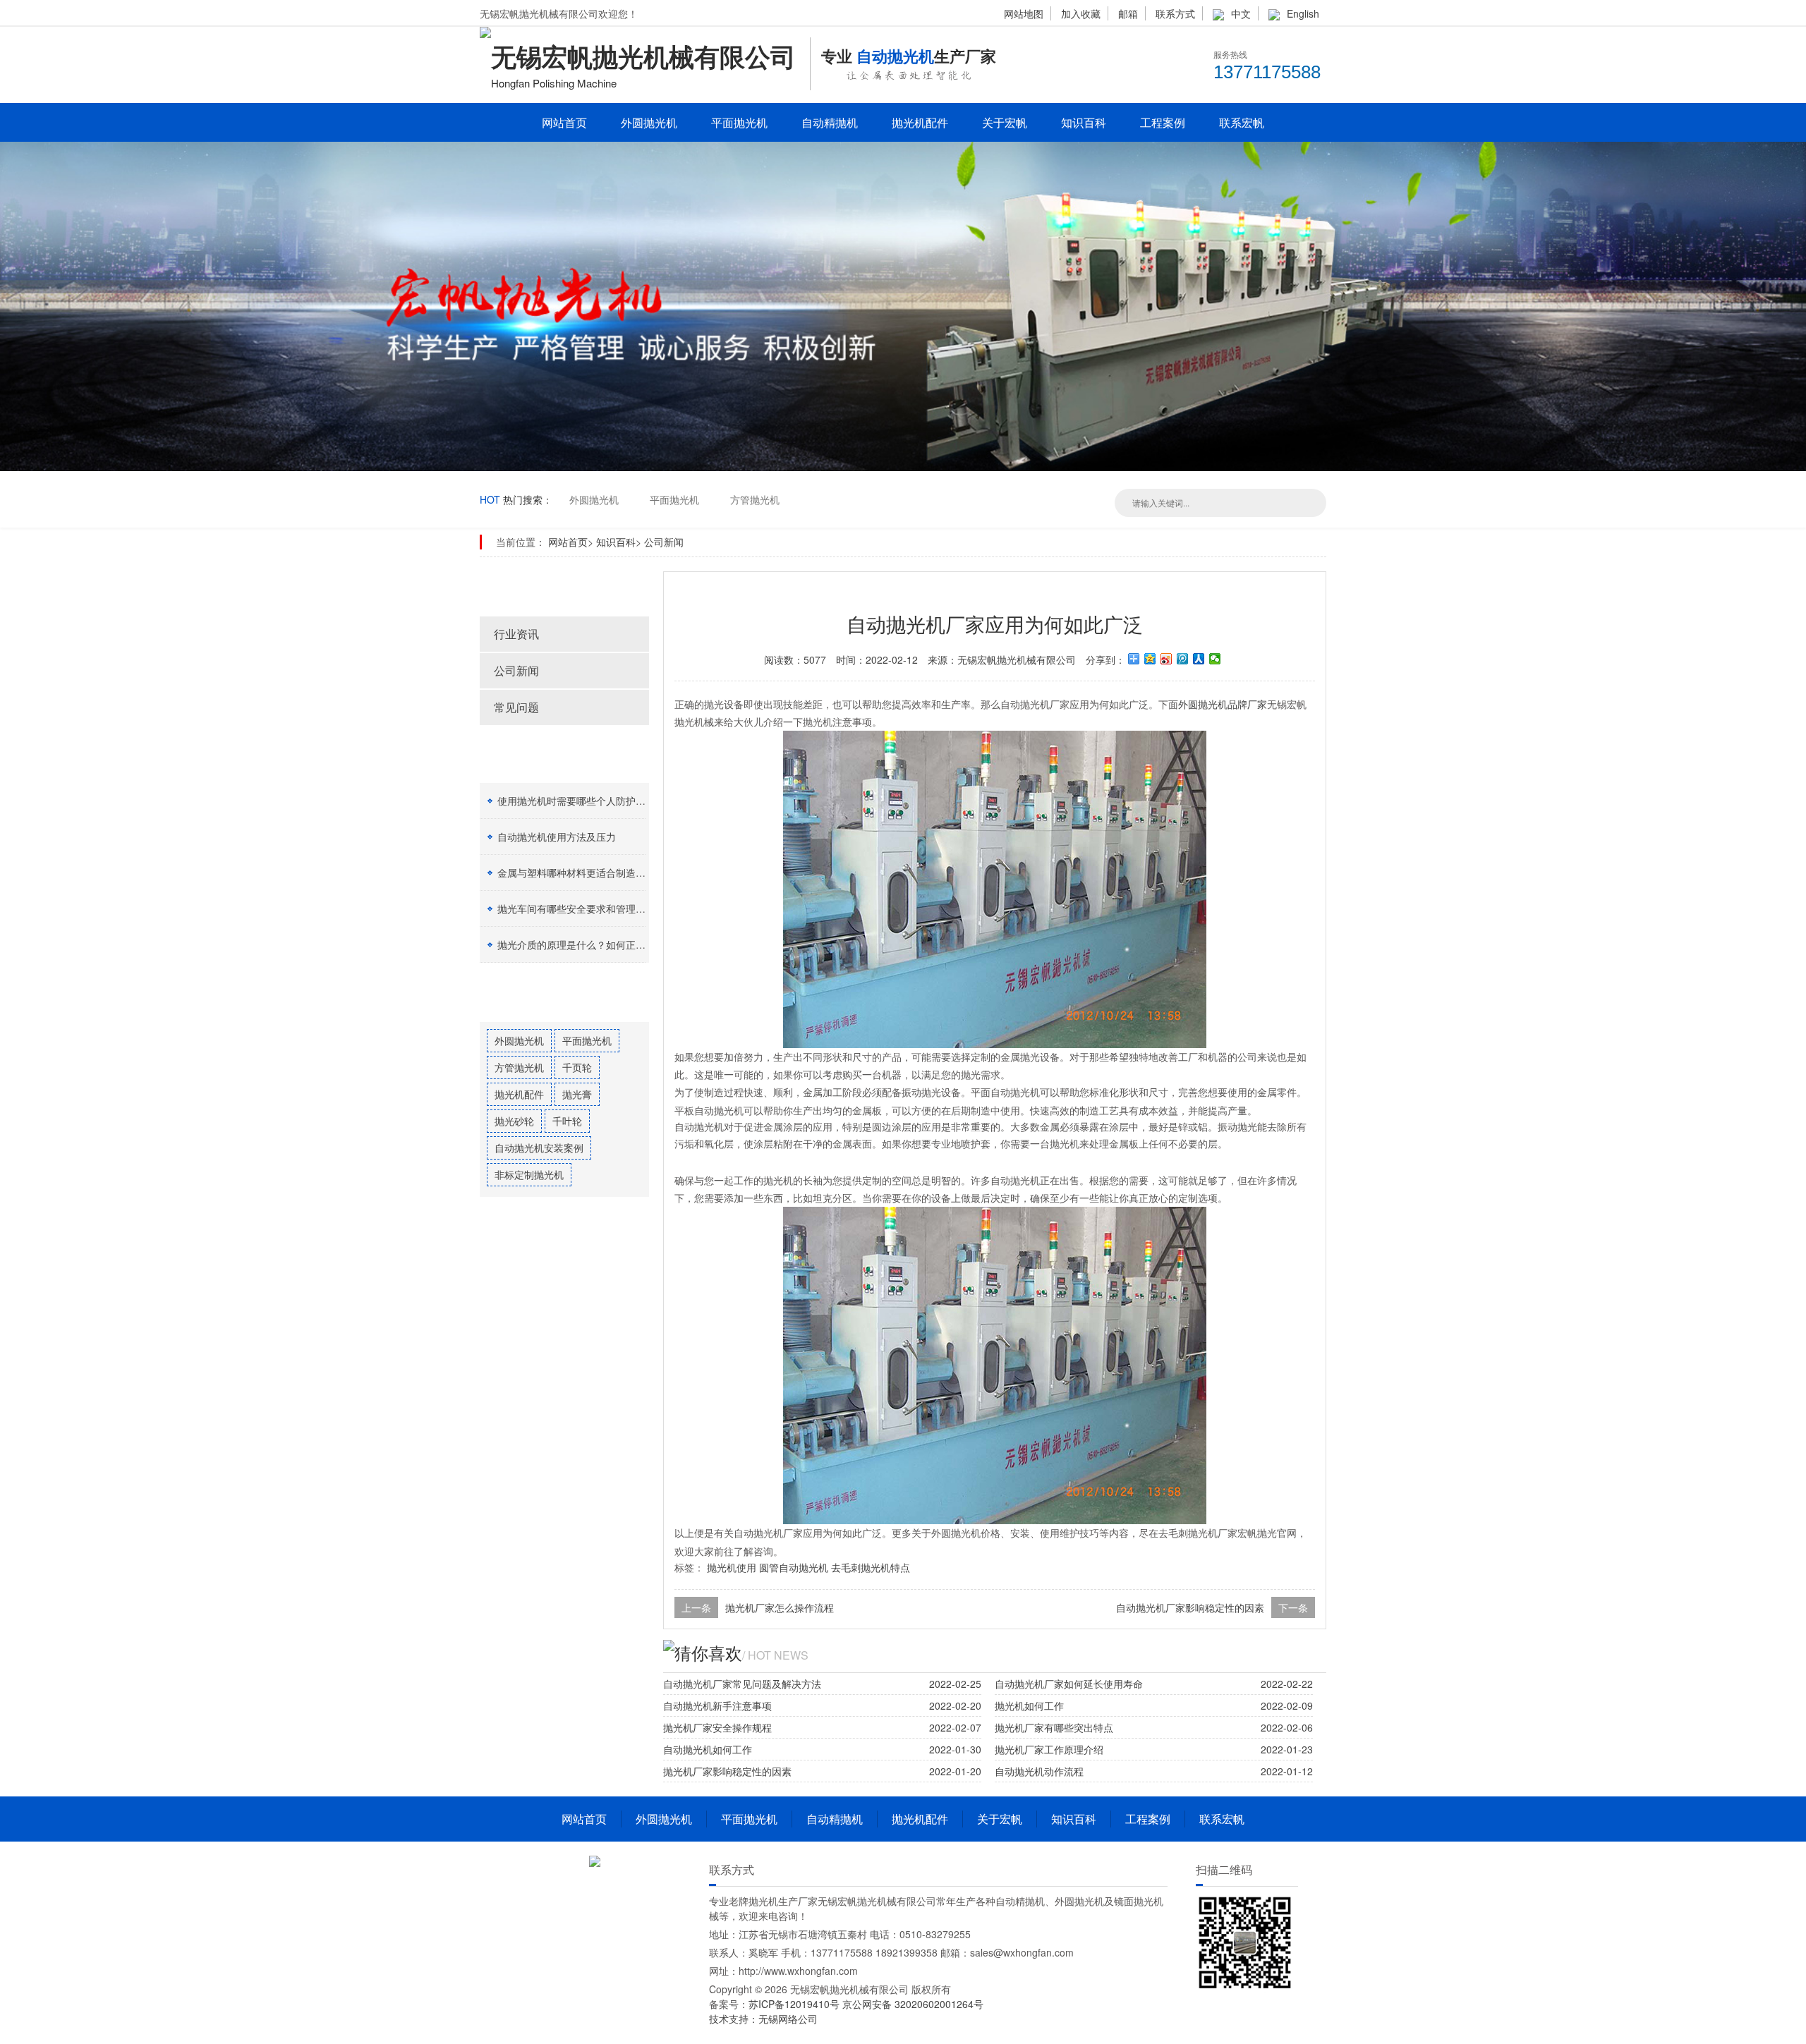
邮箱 (1128, 13)
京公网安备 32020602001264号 (913, 2004)
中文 (1241, 13)
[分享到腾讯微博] (1183, 659)
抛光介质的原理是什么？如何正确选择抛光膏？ (601, 944)
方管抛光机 (755, 499)
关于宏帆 (1005, 122)
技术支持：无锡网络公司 (763, 2019)
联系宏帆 (1242, 122)
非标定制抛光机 (529, 1174)
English (1303, 13)
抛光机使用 (732, 1567)
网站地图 (1024, 13)
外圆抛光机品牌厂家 (1223, 704)
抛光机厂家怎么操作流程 (780, 1607)
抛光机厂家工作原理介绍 (1049, 1749)
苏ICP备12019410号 (795, 2004)
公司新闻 (664, 542)
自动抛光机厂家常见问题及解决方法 (742, 1684)
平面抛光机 (739, 122)
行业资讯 (516, 634)
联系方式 (1175, 13)
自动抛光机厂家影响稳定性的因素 (1190, 1607)
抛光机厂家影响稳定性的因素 (727, 1771)
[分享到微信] (1215, 659)
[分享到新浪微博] (1166, 659)
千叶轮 (567, 1121)
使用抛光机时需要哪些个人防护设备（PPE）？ (601, 801)
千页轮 (577, 1067)
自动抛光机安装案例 (539, 1148)
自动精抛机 (830, 122)
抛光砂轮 (514, 1121)
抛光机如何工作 (1029, 1705)
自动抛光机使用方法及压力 (557, 837)
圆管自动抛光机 (794, 1567)
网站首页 (564, 122)
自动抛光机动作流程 (1039, 1771)
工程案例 (1163, 122)
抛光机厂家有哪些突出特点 (1054, 1727)
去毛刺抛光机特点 (871, 1567)
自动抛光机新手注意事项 (717, 1705)
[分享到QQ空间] (1150, 659)
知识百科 (1084, 122)
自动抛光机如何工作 (708, 1749)
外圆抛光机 (649, 122)
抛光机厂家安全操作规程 (717, 1727)
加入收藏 (1081, 13)
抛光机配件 (920, 122)
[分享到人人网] (1199, 659)
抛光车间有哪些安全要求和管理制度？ (581, 908)
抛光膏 (577, 1094)
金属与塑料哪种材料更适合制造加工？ (581, 872)
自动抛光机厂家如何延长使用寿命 (1069, 1684)
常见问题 (516, 707)
